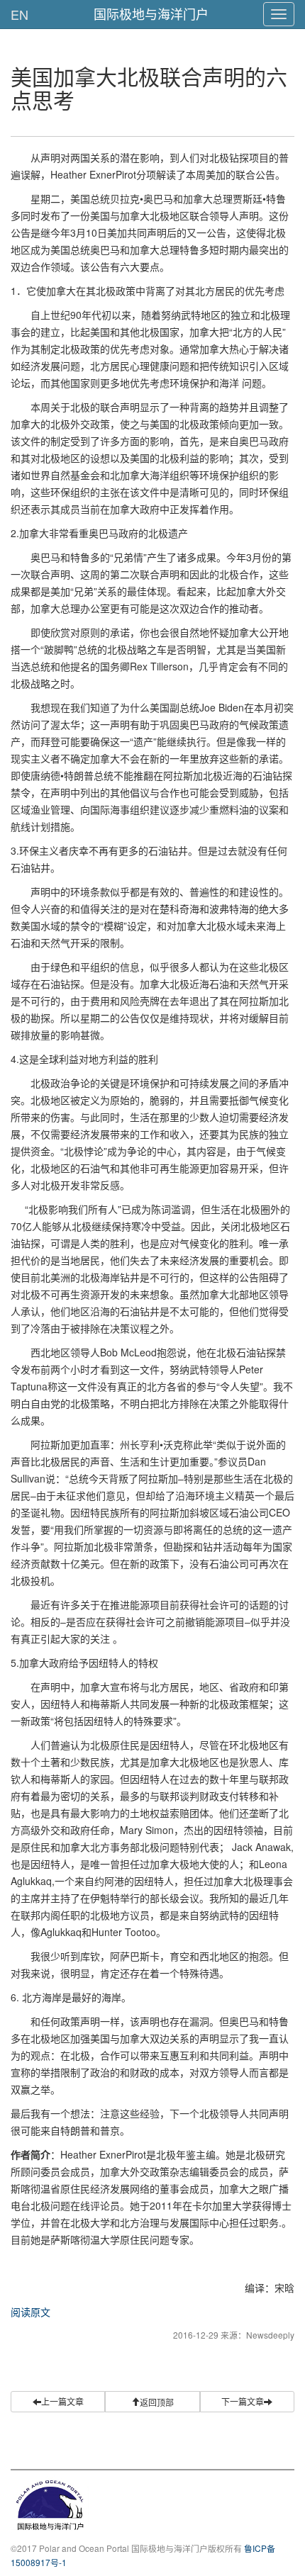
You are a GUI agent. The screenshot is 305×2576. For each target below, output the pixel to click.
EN (20, 14)
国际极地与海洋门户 (151, 13)
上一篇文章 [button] (62, 2401)
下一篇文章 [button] (243, 2401)
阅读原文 (30, 2312)
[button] (152, 2402)
